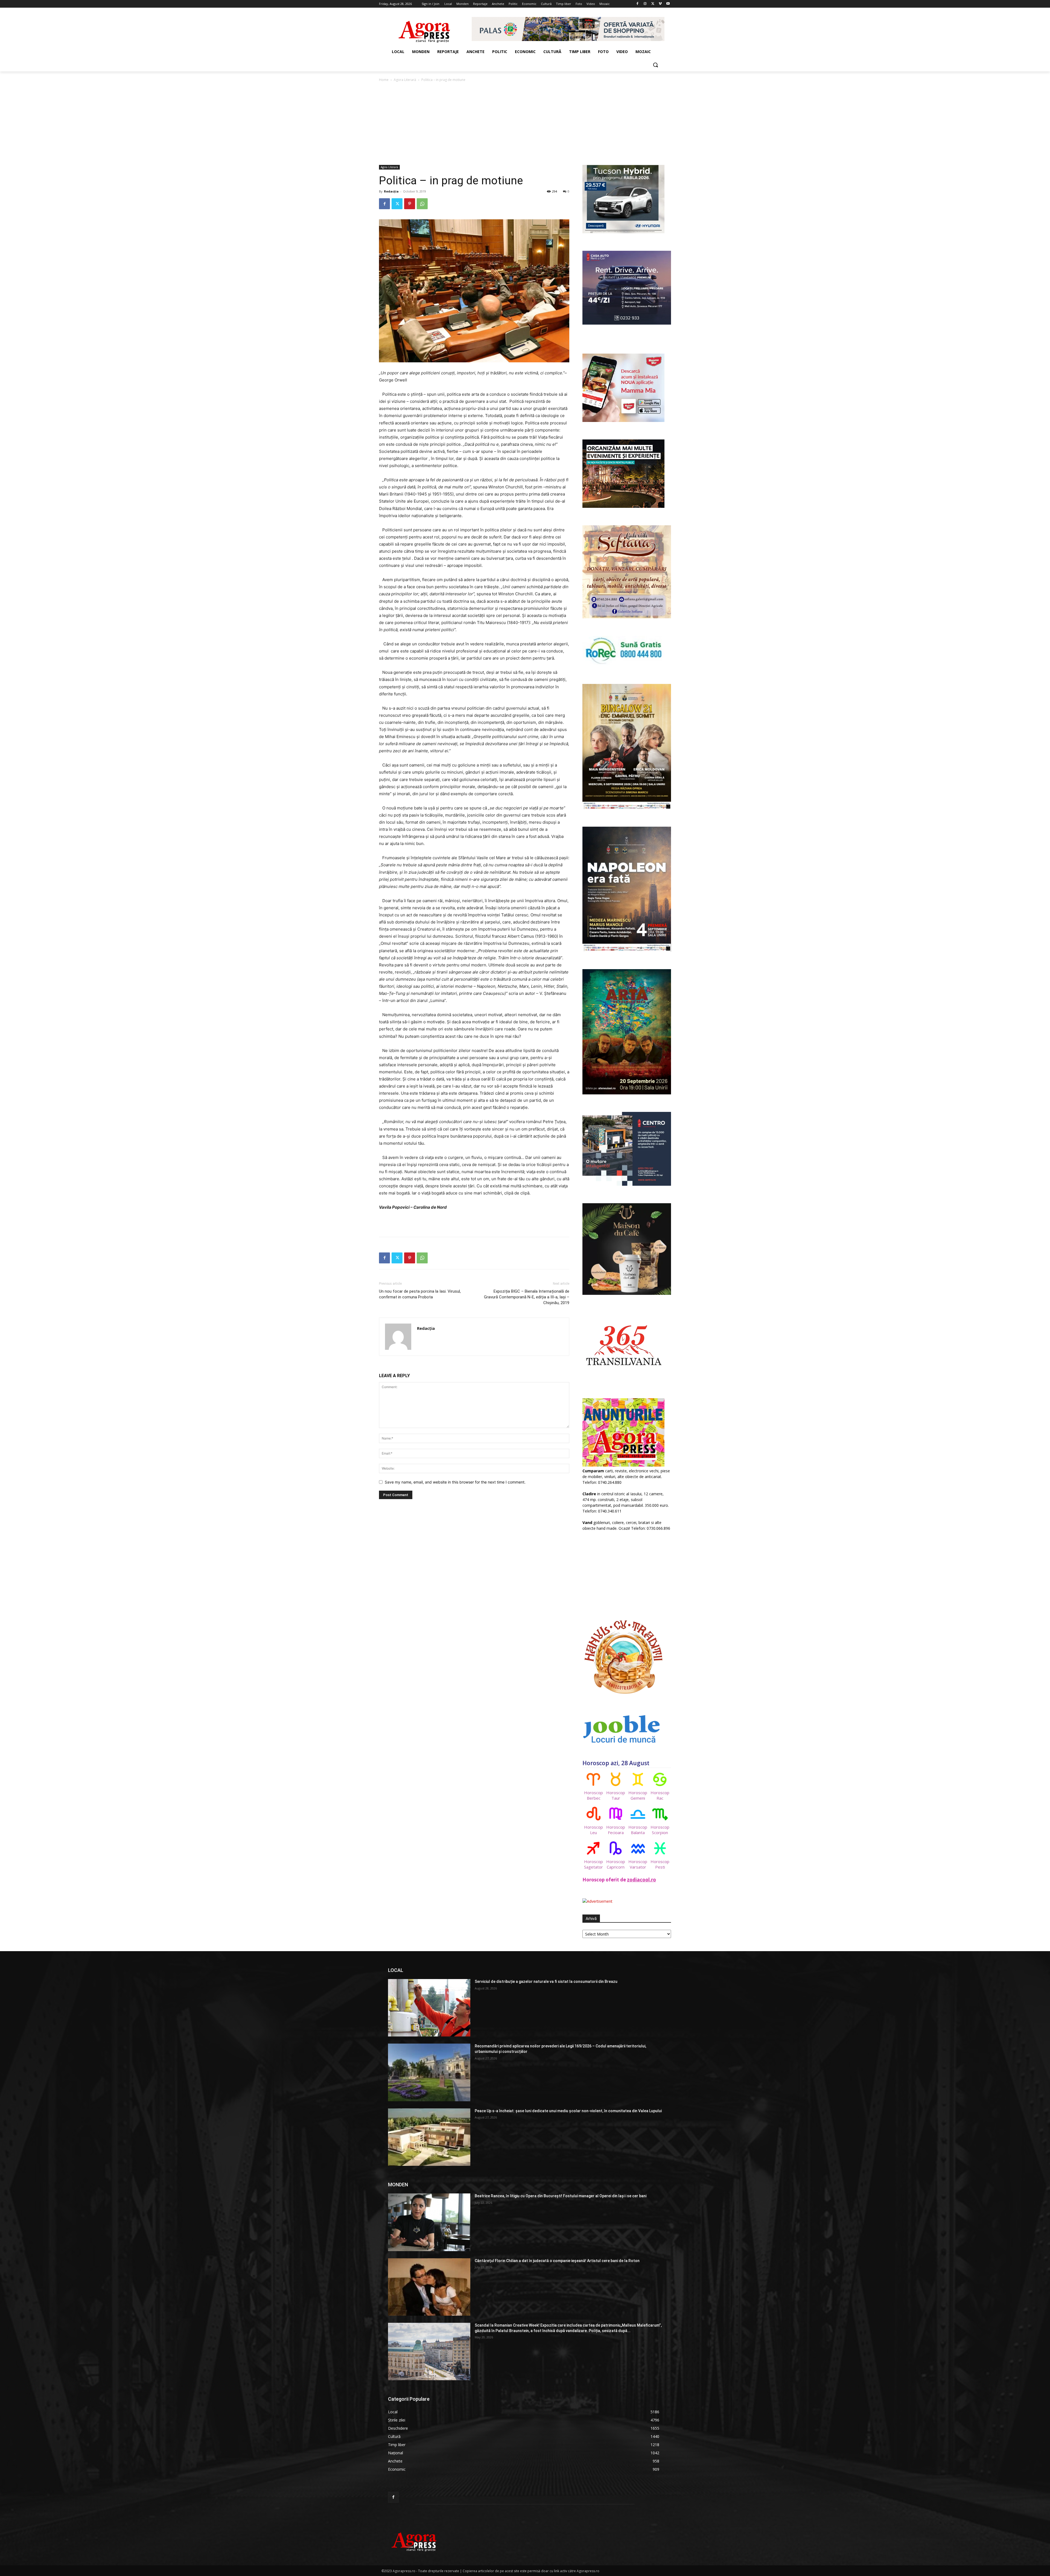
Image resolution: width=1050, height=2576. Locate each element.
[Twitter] (653, 4)
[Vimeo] (660, 4)
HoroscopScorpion (660, 1830)
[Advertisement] (525, 124)
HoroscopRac (660, 1795)
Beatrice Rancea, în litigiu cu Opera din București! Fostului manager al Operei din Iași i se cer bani (561, 2196)
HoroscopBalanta (638, 1830)
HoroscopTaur (616, 1795)
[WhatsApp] (422, 204)
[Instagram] (645, 4)
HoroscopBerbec (593, 1795)
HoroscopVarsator (638, 1864)
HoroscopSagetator (593, 1864)
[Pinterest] (410, 204)
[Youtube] (668, 4)
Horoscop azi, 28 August (616, 1763)
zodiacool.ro (641, 1880)
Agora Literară (405, 80)
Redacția (391, 191)
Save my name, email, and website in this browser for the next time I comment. (455, 1482)
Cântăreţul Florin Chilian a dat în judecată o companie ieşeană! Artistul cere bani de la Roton (557, 2261)
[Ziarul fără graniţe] (425, 29)
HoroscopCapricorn (616, 1864)
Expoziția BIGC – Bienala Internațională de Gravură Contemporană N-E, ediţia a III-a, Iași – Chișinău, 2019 (527, 1297)
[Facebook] (638, 4)
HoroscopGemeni (638, 1795)
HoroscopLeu (593, 1830)
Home (384, 80)
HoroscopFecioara (616, 1830)
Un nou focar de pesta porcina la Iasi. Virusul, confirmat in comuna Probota (420, 1294)
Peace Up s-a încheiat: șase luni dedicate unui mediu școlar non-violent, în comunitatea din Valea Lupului (568, 2111)
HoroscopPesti (660, 1864)
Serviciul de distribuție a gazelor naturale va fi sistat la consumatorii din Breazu (546, 1981)
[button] (655, 65)
